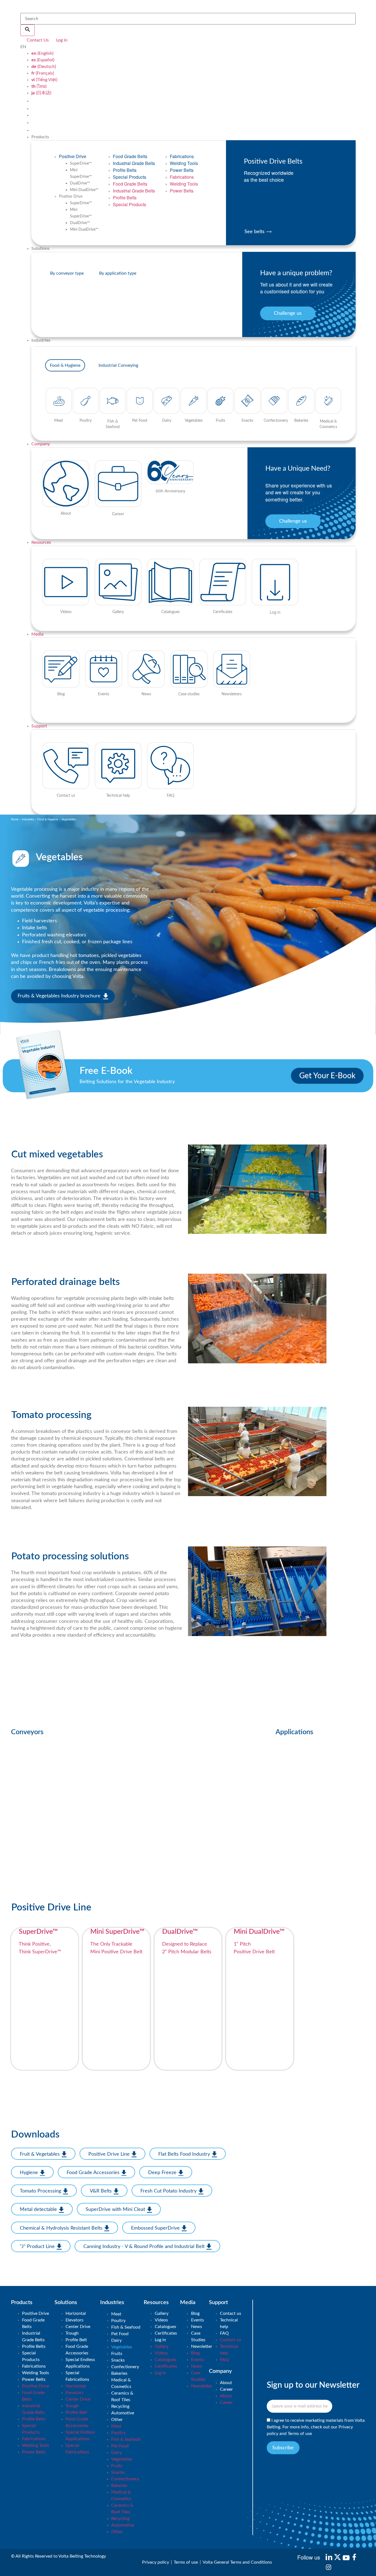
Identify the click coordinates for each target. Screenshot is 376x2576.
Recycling (120, 2406)
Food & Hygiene (48, 819)
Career (226, 2389)
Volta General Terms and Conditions (237, 2562)
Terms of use (300, 2434)
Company (41, 444)
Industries (28, 819)
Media (37, 634)
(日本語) (41, 93)
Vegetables (122, 2347)
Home (15, 819)
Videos (161, 2320)
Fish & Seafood (126, 2327)
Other (117, 2420)
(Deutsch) (44, 67)
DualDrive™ (80, 183)
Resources (41, 542)
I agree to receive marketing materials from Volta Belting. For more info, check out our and (316, 2427)
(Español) (43, 60)
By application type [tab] (118, 273)
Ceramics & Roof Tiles (122, 2396)
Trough (72, 2333)
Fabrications (182, 156)
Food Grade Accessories (77, 2350)
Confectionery (125, 2367)
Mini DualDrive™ (84, 190)
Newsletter (202, 2346)
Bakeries (119, 2373)
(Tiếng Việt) (44, 80)
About (226, 2383)
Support (39, 726)
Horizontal (76, 2313)
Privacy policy (156, 2562)
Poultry (118, 2321)
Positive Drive (73, 156)
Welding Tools (184, 163)
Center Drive (78, 2327)
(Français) (43, 73)
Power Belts (182, 170)
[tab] (65, 365)
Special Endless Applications (80, 2363)
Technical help (229, 2323)
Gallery (162, 2313)
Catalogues (165, 2327)
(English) (42, 53)
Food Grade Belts (130, 156)
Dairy (116, 2340)
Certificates (166, 2333)
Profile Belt (76, 2340)
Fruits (117, 2354)
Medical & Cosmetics (121, 2383)
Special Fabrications (77, 2376)
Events (197, 2320)
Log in (160, 2340)
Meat (116, 2314)
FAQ (224, 2333)
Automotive (123, 2413)
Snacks (118, 2360)
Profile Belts (125, 170)
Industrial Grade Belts (134, 163)
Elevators (74, 2320)
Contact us (231, 2313)
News (197, 2327)
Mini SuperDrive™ (81, 173)
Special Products (130, 177)
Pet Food (120, 2334)
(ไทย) (39, 86)
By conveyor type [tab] (67, 273)
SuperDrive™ (81, 164)
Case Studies (198, 2337)
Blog (195, 2313)
